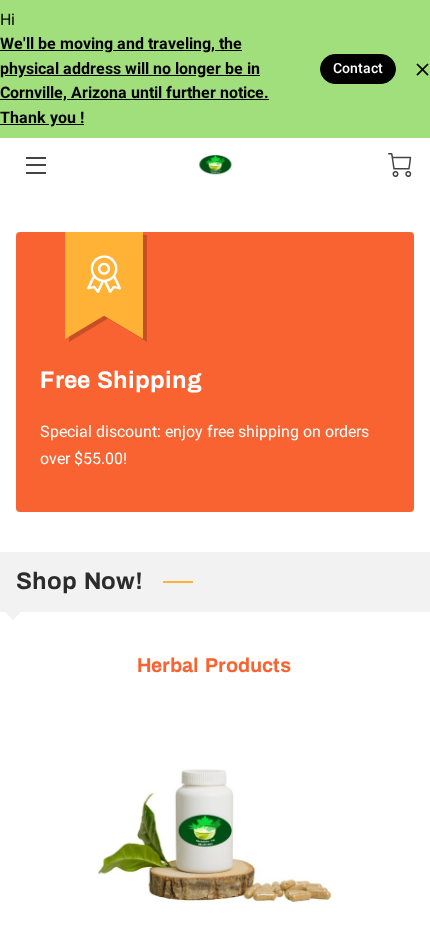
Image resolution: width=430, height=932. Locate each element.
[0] (400, 165)
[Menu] (34, 165)
